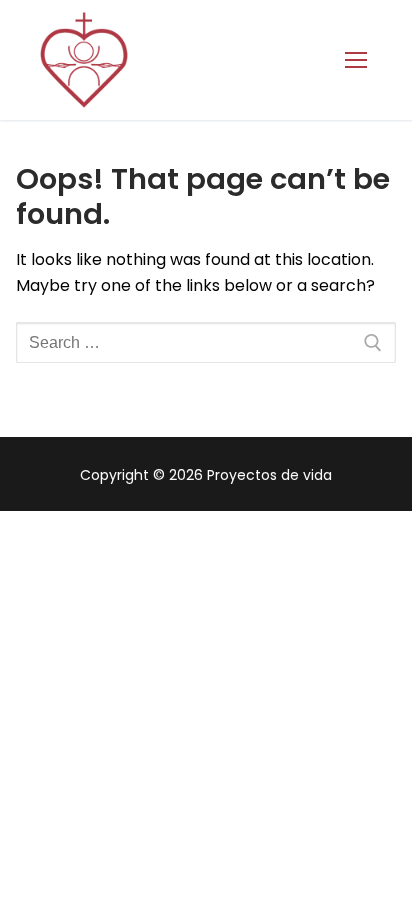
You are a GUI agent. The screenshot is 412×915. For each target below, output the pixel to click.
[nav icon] (356, 60)
